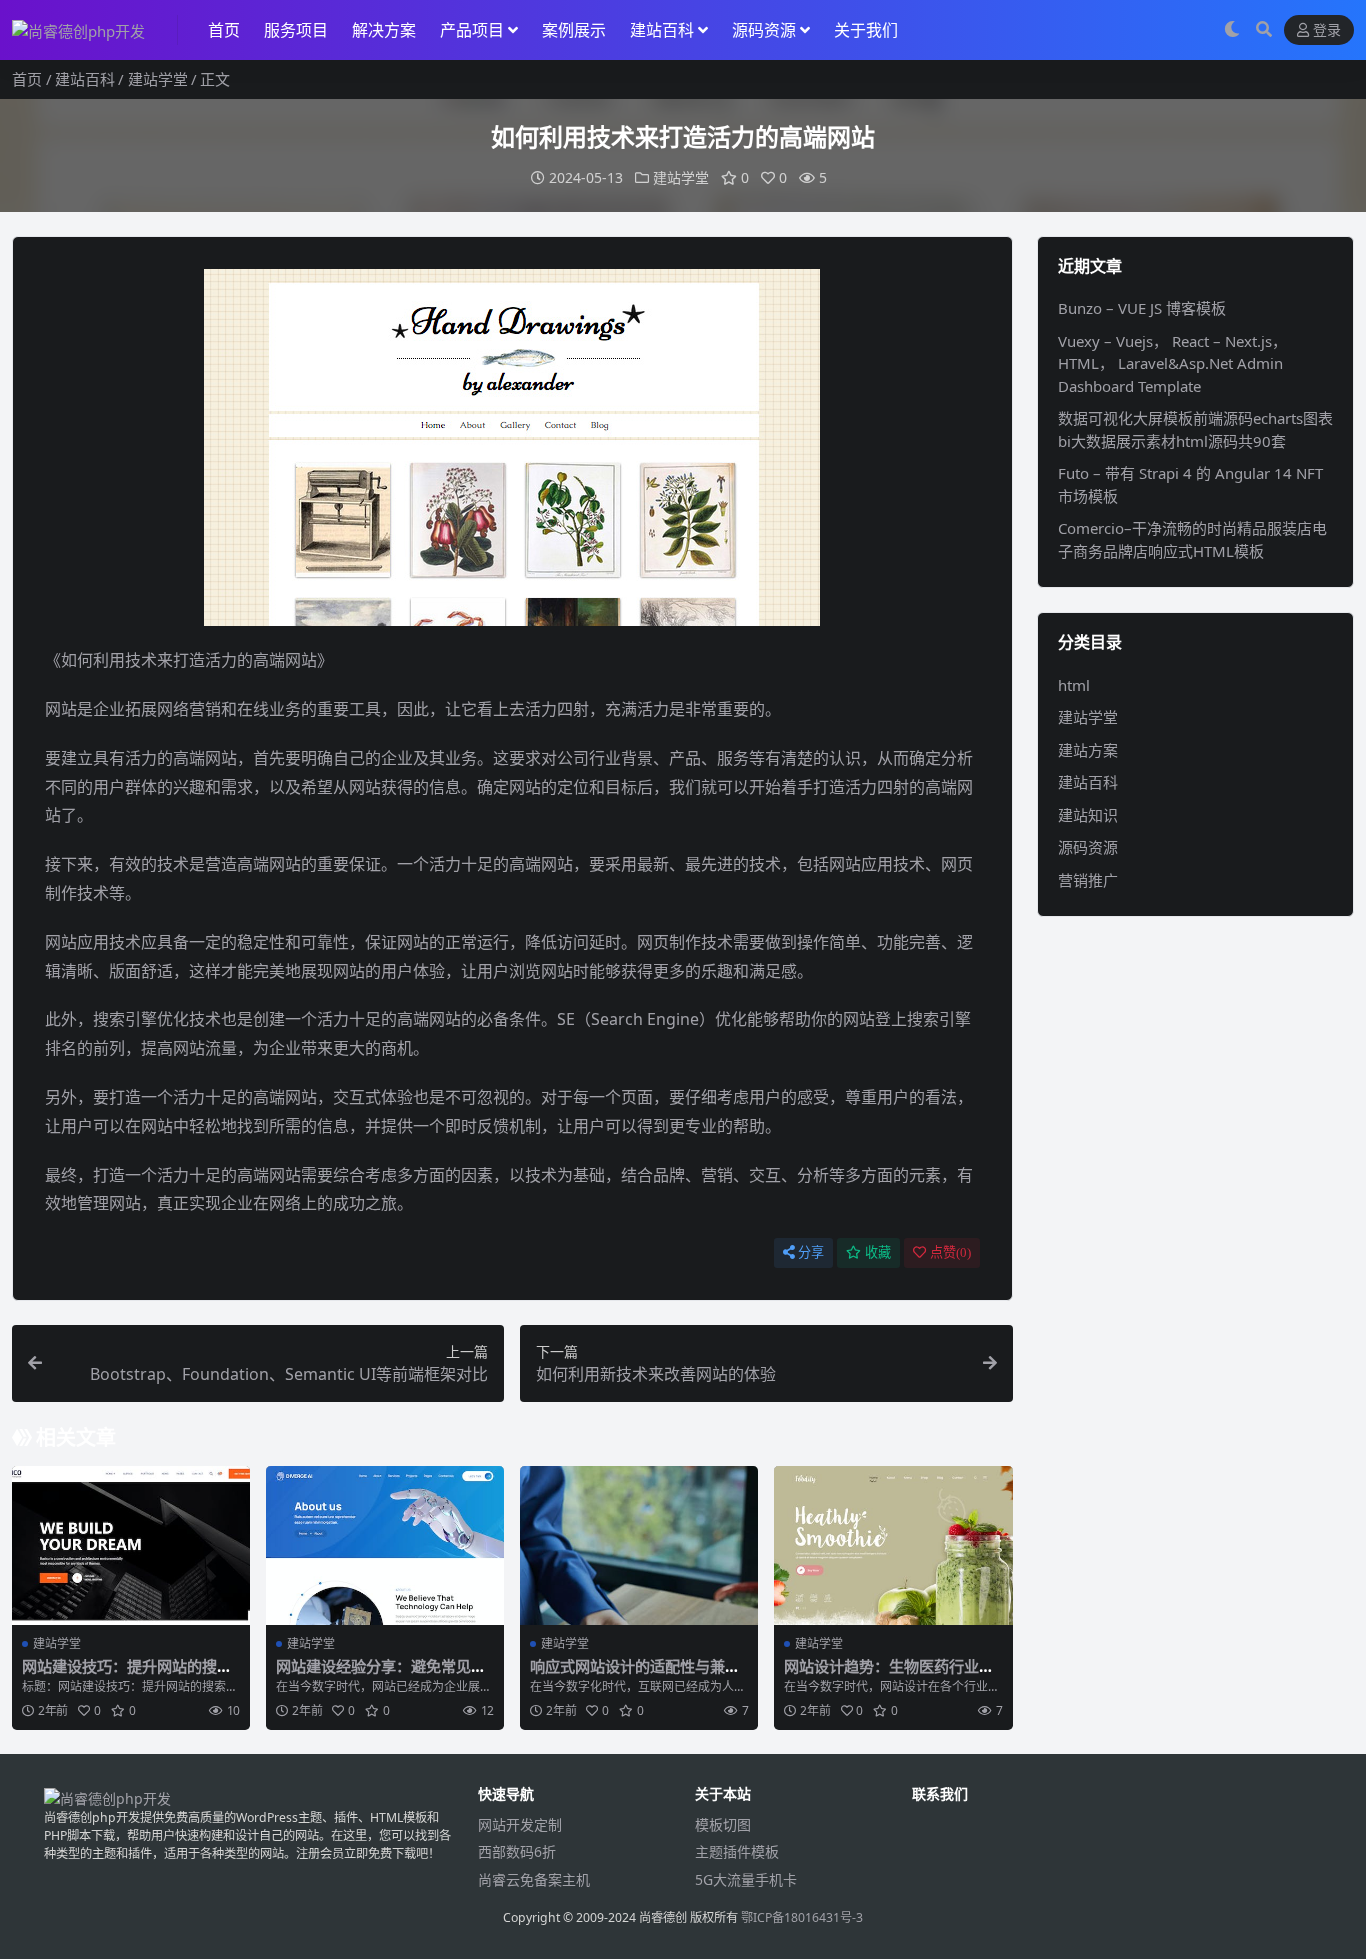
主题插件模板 (737, 1851)
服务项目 (296, 30)
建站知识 (1088, 815)
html (1074, 685)
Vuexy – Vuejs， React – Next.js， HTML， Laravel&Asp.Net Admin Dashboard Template (1172, 363)
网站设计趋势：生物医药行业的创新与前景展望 (889, 1675)
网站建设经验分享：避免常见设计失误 (381, 1675)
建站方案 (1088, 750)
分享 (811, 1252)
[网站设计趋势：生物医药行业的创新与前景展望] (893, 1545)
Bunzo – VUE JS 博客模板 (1142, 308)
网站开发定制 (520, 1824)
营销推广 (1088, 880)
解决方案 (384, 30)
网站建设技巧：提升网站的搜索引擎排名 (127, 1675)
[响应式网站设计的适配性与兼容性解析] (639, 1545)
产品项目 (472, 30)
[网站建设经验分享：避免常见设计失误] (385, 1545)
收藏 (878, 1252)
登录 (1327, 30)
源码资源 (764, 30)
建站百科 (662, 30)
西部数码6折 (517, 1851)
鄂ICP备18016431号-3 (802, 1917)
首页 (224, 30)
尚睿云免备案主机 (534, 1879)
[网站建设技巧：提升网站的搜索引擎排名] (131, 1545)
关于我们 (866, 30)
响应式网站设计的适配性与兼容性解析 (635, 1675)
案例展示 (574, 30)
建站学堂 (158, 79)
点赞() (950, 1252)
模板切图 (723, 1824)
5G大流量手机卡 (746, 1879)
